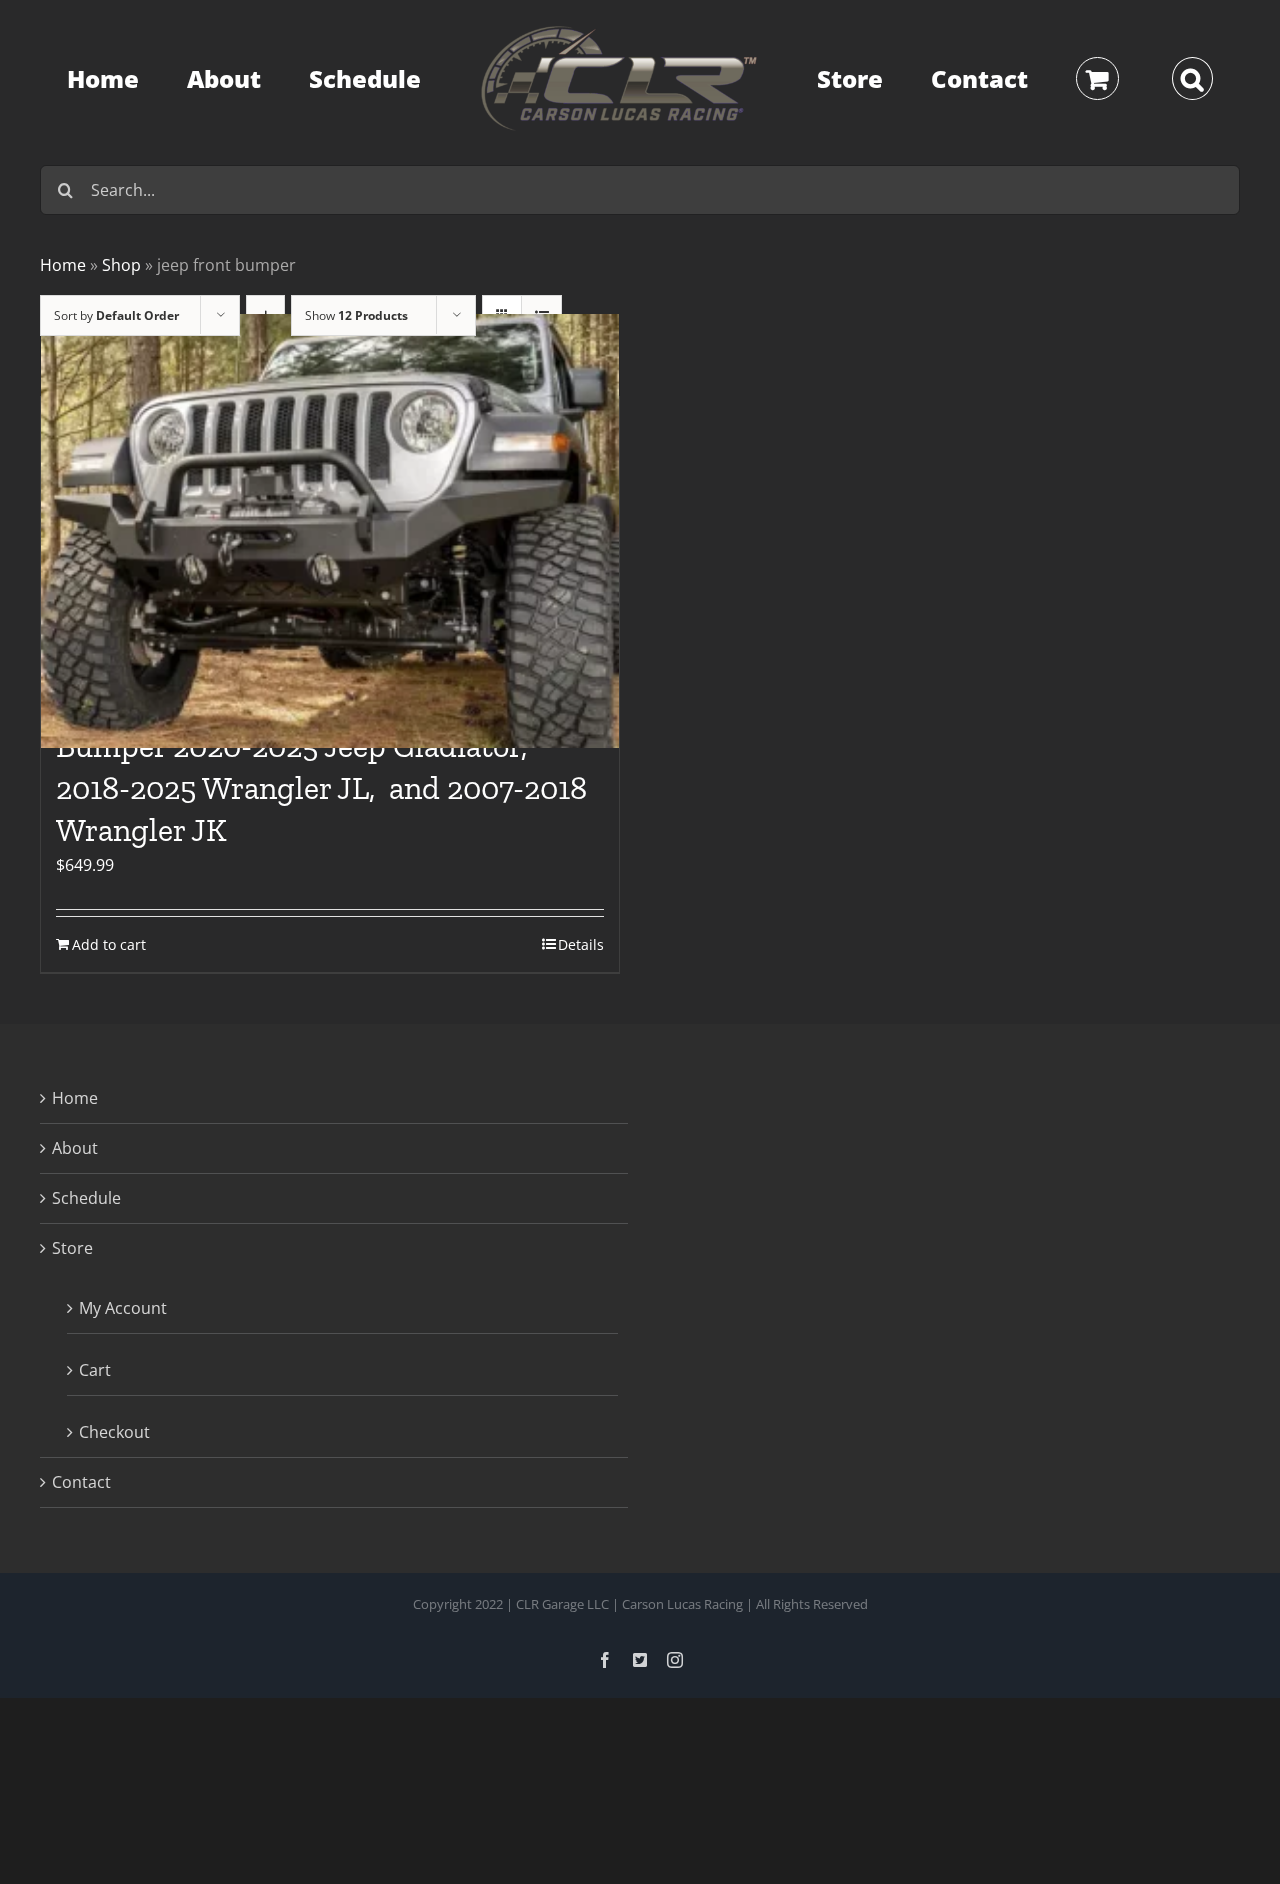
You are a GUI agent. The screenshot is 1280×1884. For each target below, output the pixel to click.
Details (581, 944)
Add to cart (109, 944)
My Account (123, 1308)
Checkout (114, 1432)
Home (75, 1098)
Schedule (86, 1198)
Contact (81, 1482)
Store (72, 1248)
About (75, 1148)
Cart (95, 1370)
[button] (1099, 78)
